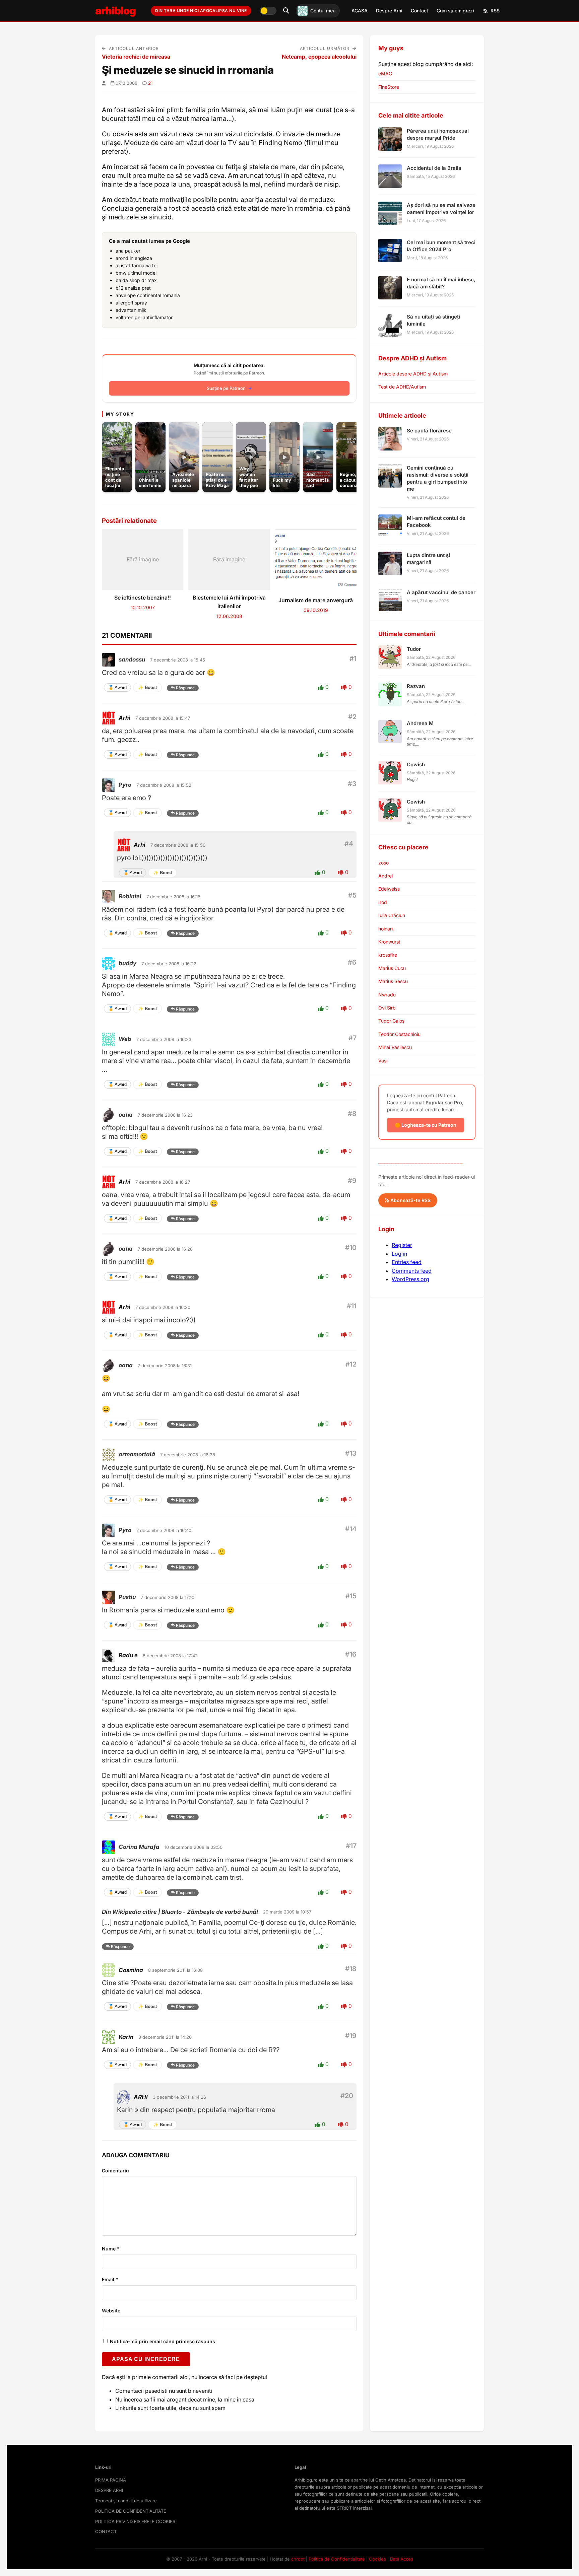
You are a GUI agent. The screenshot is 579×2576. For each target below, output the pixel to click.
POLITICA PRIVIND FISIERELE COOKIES (135, 2521)
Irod (383, 902)
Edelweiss (389, 889)
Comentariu (115, 2171)
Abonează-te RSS (410, 1200)
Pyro (125, 785)
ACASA (360, 11)
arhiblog (115, 11)
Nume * (111, 2249)
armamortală (137, 1454)
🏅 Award (117, 687)
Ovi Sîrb (387, 1008)
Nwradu (387, 995)
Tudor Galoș (391, 1021)
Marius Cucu (392, 968)
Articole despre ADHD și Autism (413, 374)
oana (126, 1115)
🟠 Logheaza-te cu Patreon (426, 1125)
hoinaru (386, 929)
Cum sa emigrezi (455, 11)
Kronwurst (389, 942)
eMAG (385, 74)
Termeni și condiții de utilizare (126, 2501)
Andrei (385, 876)
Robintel (130, 896)
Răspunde (185, 688)
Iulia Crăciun (392, 915)
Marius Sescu (393, 981)
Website (111, 2311)
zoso (383, 863)
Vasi (383, 1061)
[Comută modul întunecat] (268, 11)
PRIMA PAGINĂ (111, 2480)
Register (402, 1245)
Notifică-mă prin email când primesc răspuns (162, 2341)
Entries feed (407, 1262)
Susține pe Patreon (226, 388)
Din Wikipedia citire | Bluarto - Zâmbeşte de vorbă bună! (180, 1912)
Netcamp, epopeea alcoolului (319, 57)
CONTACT (106, 2531)
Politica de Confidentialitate (337, 2559)
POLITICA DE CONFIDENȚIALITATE (131, 2511)
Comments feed (412, 1271)
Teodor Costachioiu (399, 1034)
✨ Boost (147, 687)
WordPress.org (410, 1279)
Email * (110, 2279)
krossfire (388, 955)
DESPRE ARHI (109, 2490)
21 (150, 83)
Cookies (377, 2559)
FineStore (389, 87)
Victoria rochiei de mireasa (136, 57)
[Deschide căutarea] (286, 11)
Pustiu (127, 1597)
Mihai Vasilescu (395, 1047)
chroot (298, 2559)
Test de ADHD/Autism (402, 387)
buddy (127, 963)
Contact (420, 11)
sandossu (132, 659)
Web (125, 1039)
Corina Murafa (139, 1847)
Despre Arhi (389, 11)
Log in (399, 1254)
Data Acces (402, 2559)
